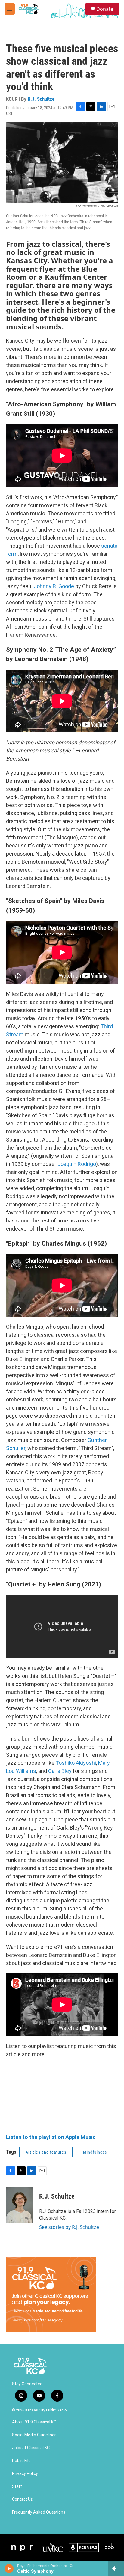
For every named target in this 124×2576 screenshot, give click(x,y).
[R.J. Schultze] (20, 2205)
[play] (9, 2569)
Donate (105, 9)
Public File (21, 2461)
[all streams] (116, 2569)
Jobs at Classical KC (31, 2448)
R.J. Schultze (41, 99)
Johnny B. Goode (54, 586)
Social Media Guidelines (34, 2435)
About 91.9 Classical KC (34, 2422)
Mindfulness (95, 2152)
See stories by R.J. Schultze (69, 2227)
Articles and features (46, 2152)
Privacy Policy (25, 2474)
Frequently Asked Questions (39, 2512)
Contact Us (22, 2499)
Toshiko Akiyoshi (76, 1763)
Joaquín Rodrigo (77, 1164)
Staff (17, 2487)
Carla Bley (60, 1771)
